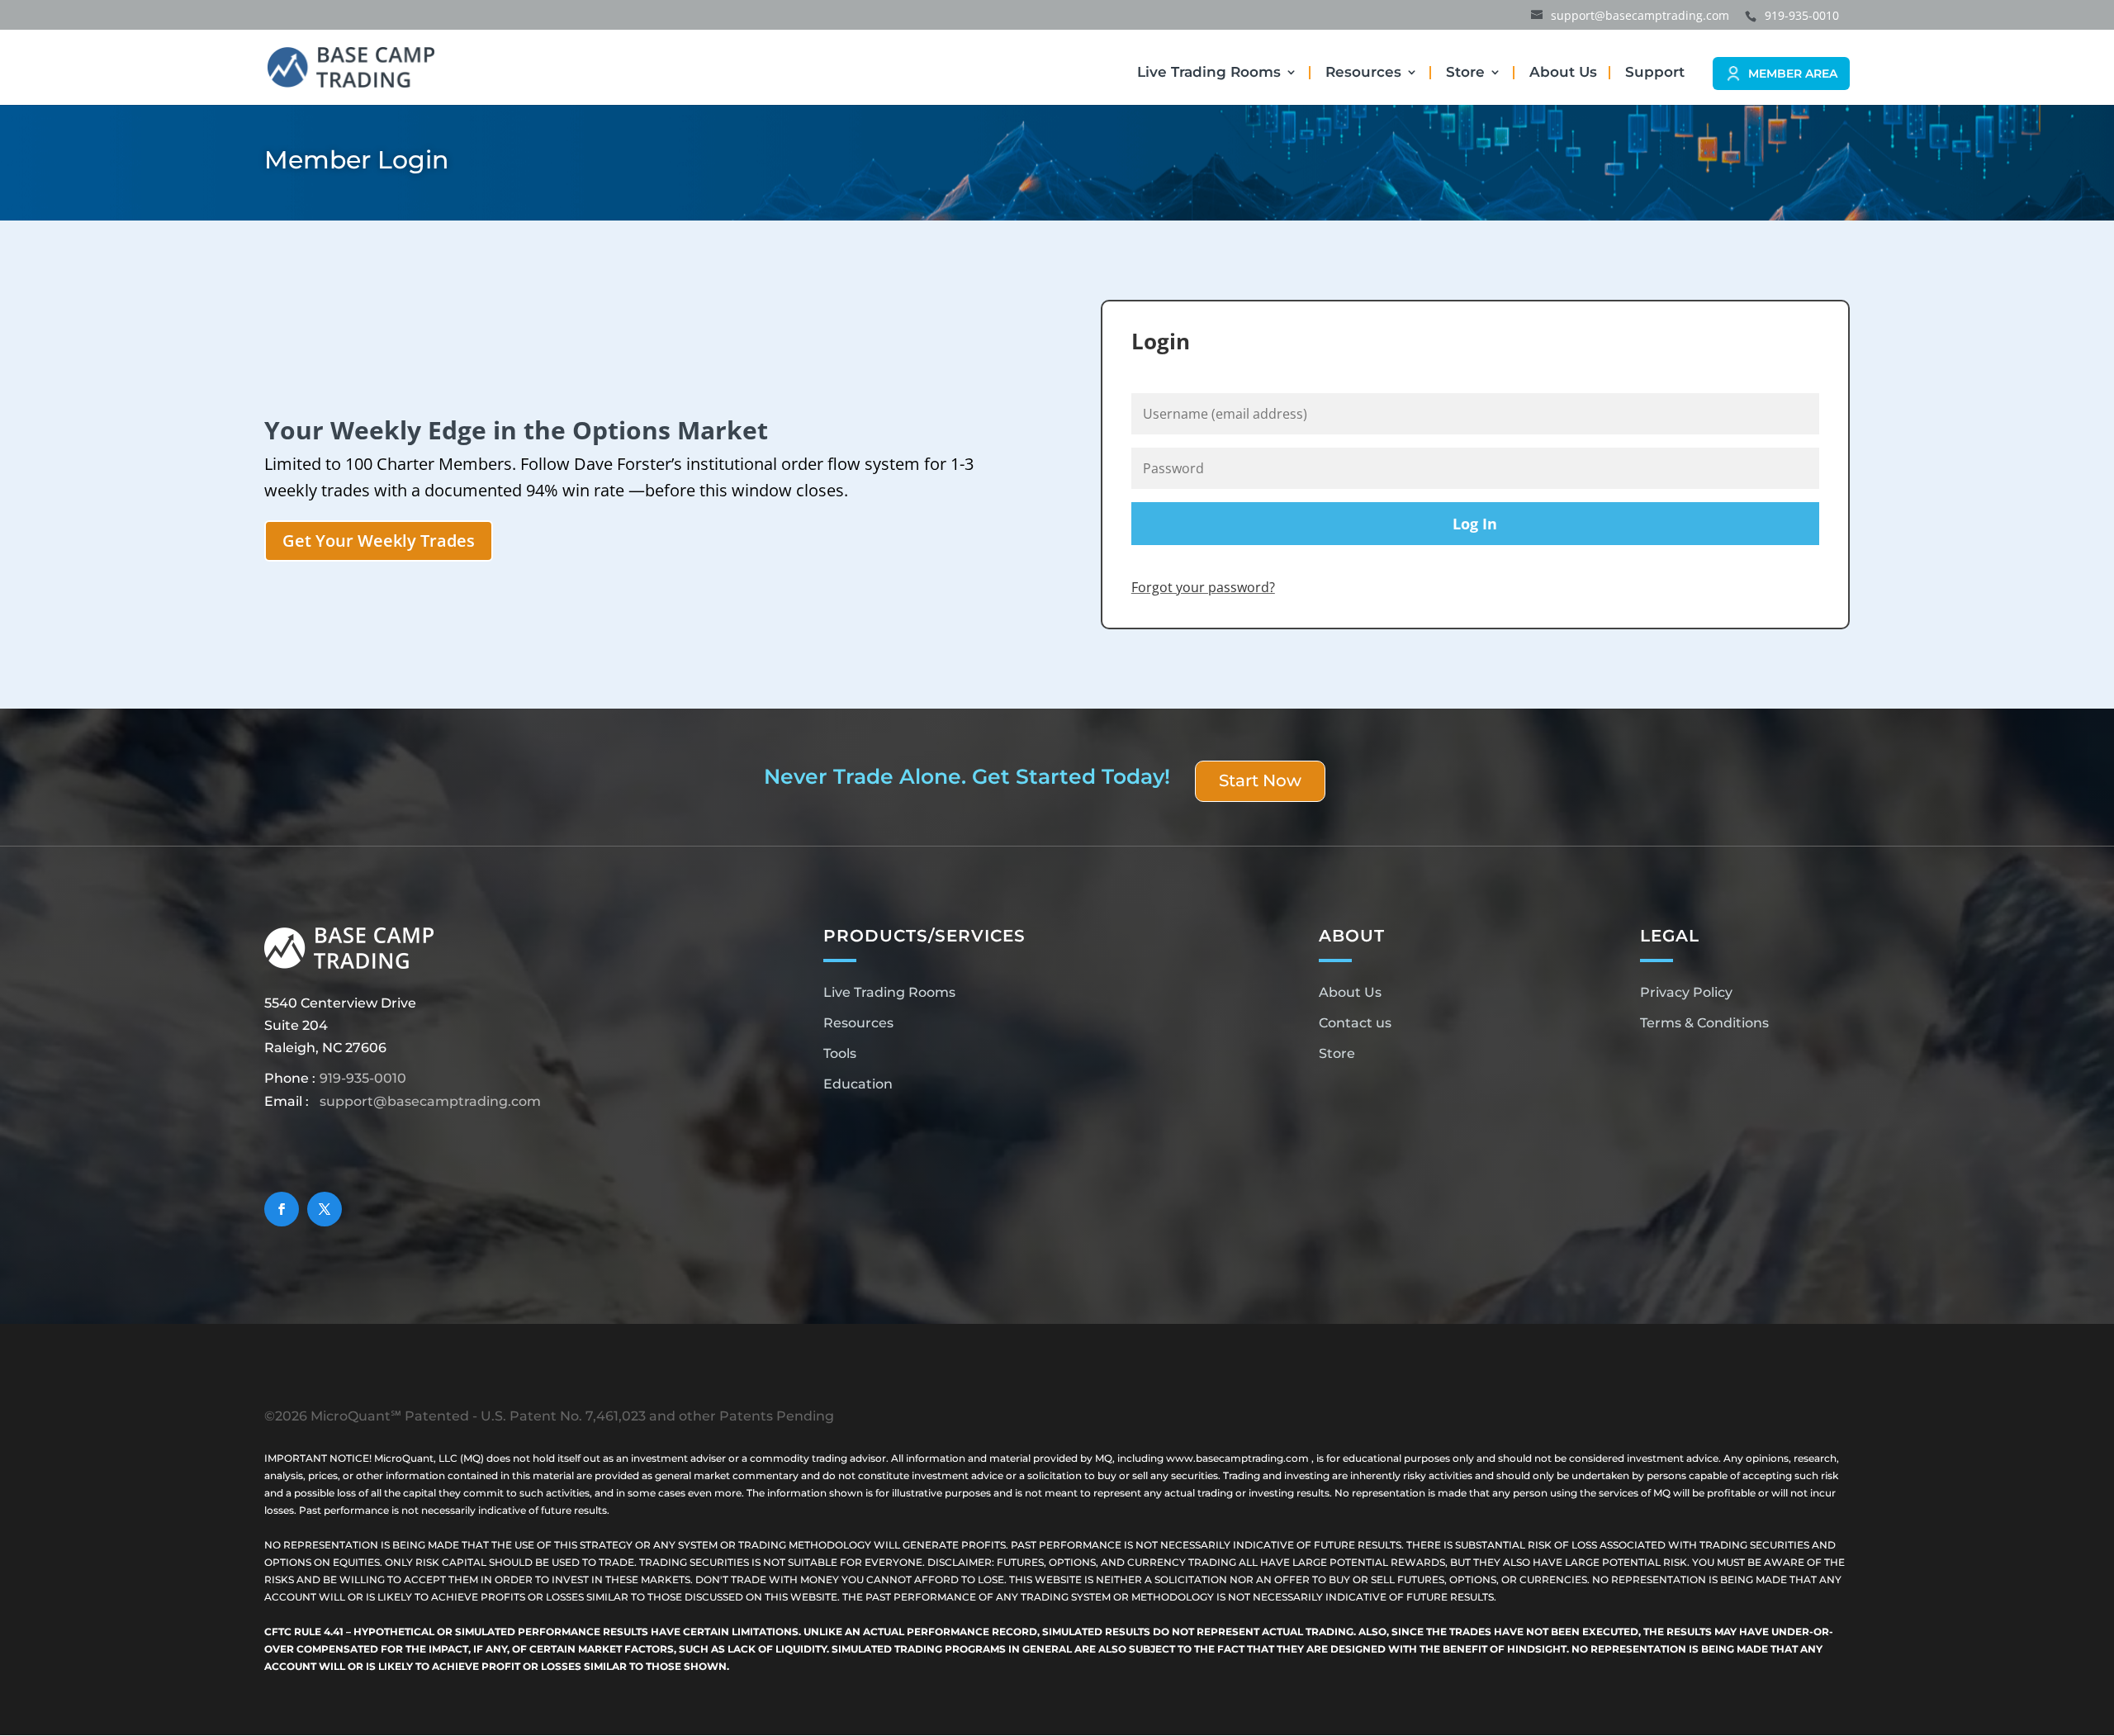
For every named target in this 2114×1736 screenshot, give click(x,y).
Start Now (1260, 780)
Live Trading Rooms (1209, 73)
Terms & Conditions (1704, 1023)
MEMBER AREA (1793, 74)
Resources (1363, 73)
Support (1655, 73)
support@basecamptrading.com (430, 1101)
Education (858, 1084)
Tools (840, 1053)
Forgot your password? (1203, 587)
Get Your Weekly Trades (379, 541)
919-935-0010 (363, 1078)
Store (1465, 73)
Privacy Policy (1686, 992)
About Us (1563, 73)
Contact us (1355, 1023)
